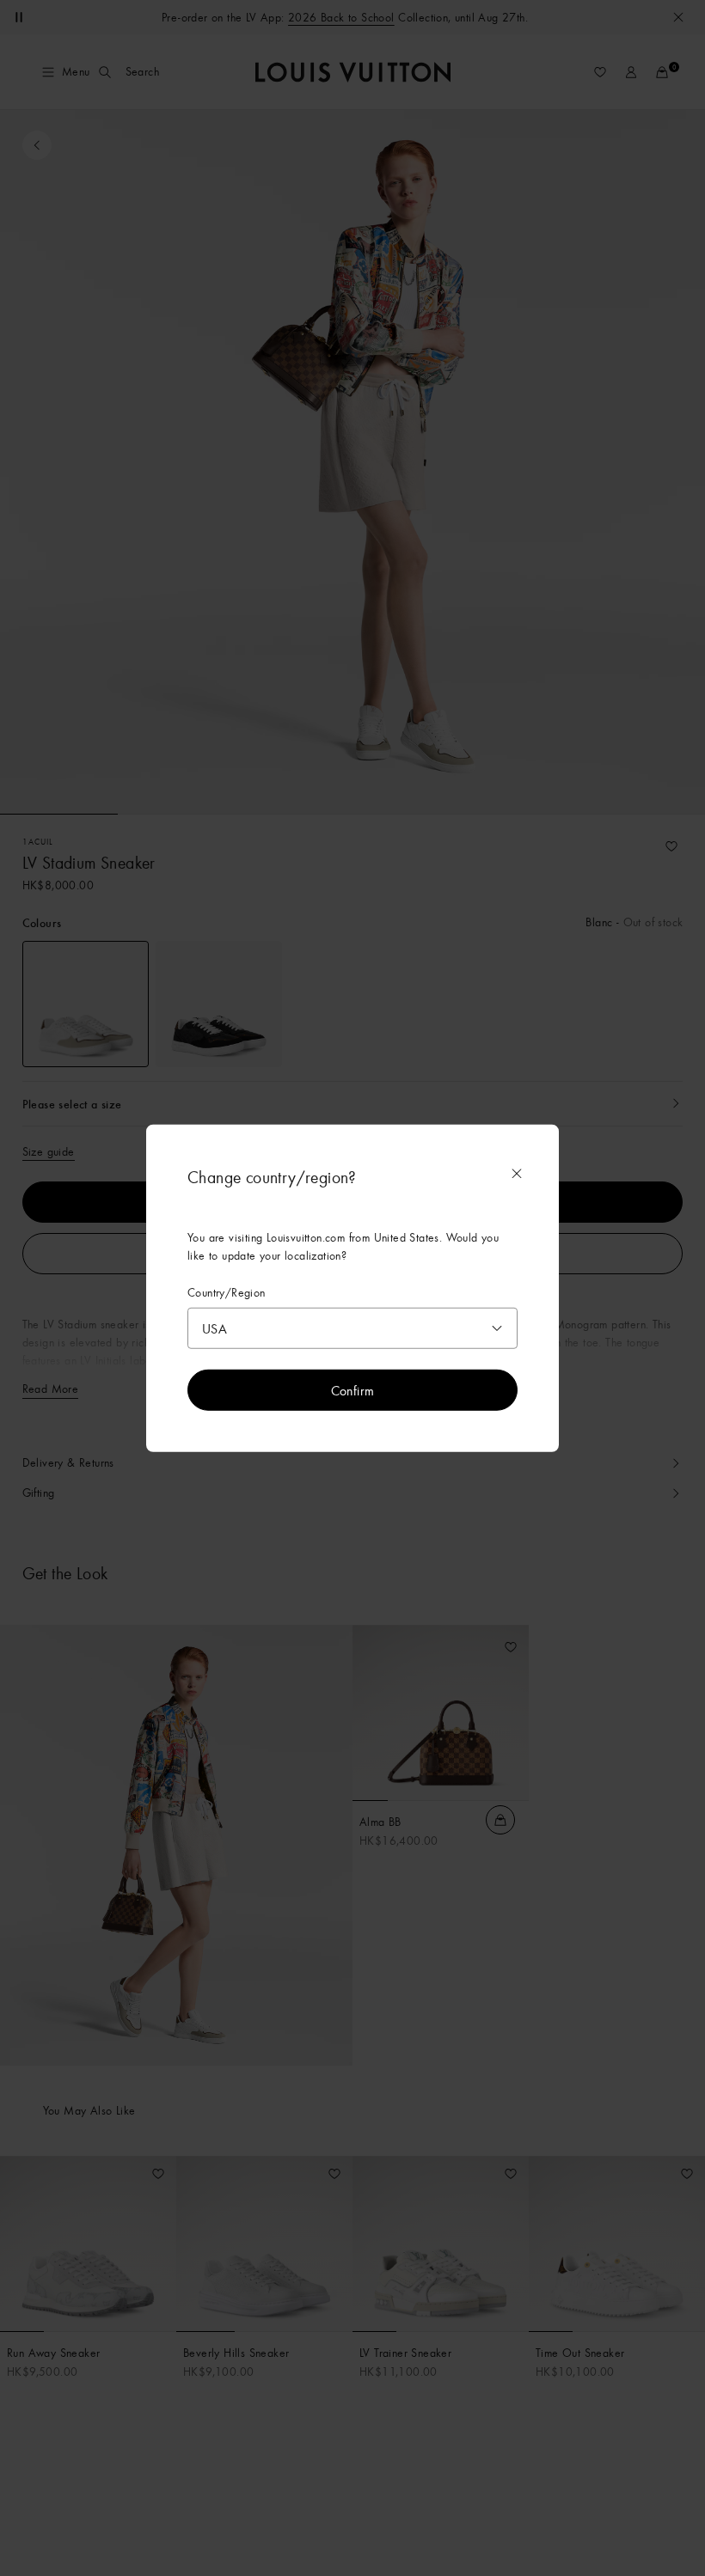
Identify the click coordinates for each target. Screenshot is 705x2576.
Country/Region (227, 1293)
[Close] (517, 1174)
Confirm (353, 1389)
